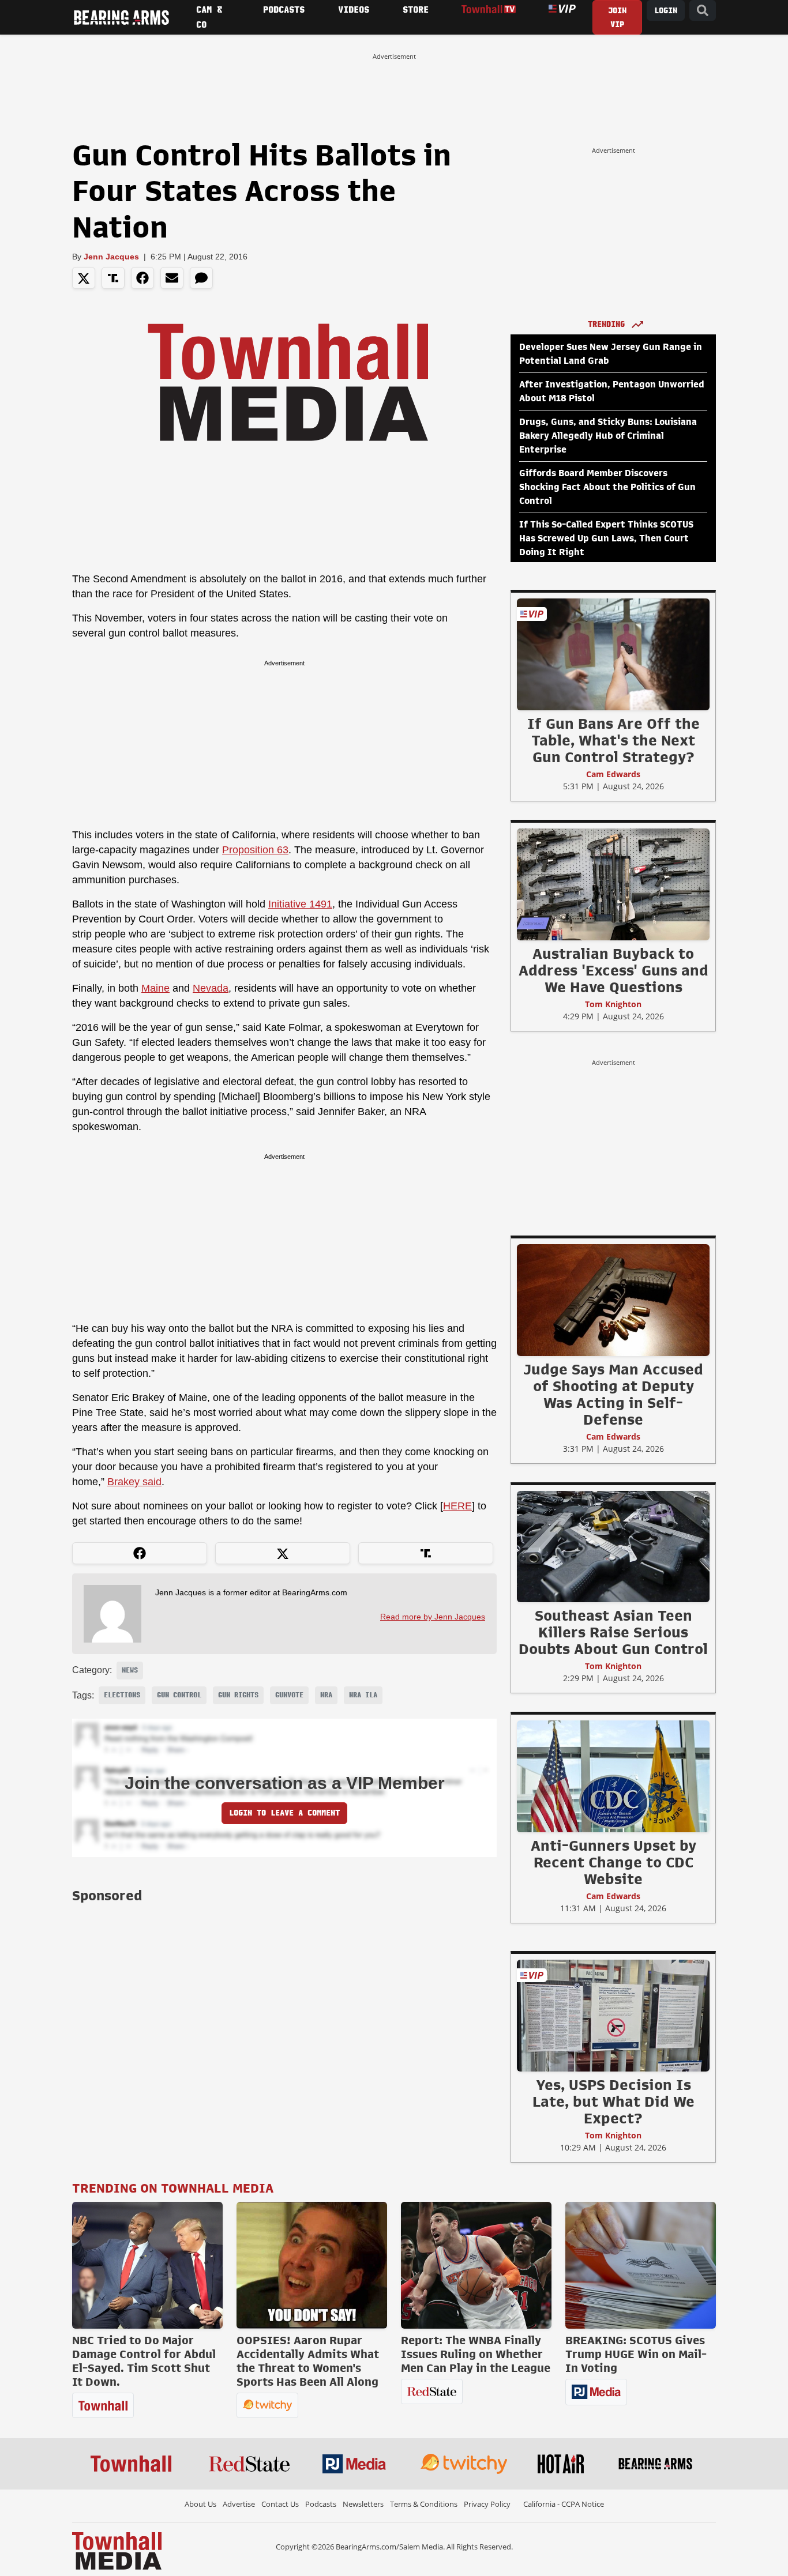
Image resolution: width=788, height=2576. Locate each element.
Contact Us (280, 2504)
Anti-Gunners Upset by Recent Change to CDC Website (613, 1862)
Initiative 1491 (300, 904)
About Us (200, 2504)
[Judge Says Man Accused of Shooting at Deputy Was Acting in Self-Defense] (613, 1300)
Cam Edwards (613, 774)
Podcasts (321, 2504)
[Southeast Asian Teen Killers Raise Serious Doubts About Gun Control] (613, 1546)
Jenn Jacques (111, 257)
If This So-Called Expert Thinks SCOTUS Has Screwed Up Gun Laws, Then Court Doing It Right (606, 538)
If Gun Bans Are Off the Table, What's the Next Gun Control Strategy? (613, 740)
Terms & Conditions (424, 2504)
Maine (155, 988)
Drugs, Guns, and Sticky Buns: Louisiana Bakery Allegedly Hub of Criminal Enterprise (608, 436)
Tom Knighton (613, 1004)
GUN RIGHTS (238, 1695)
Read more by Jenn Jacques (433, 1617)
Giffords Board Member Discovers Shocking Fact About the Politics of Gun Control (607, 487)
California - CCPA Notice (564, 2504)
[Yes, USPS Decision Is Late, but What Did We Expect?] (613, 2015)
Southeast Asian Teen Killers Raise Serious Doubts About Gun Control (613, 1632)
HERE (457, 1506)
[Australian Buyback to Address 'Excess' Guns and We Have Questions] (613, 884)
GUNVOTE (289, 1695)
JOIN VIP (617, 18)
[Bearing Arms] (121, 17)
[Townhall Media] (117, 2550)
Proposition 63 (255, 850)
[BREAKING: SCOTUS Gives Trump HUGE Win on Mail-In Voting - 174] (641, 2265)
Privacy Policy (487, 2504)
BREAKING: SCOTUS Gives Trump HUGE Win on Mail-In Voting (636, 2354)
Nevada (211, 988)
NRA (326, 1695)
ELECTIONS (122, 1695)
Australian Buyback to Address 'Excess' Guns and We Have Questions (613, 970)
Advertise (239, 2504)
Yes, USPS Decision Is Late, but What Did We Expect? (613, 2102)
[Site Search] (703, 11)
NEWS (130, 1670)
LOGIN (666, 11)
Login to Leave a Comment (284, 1813)
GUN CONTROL (179, 1695)
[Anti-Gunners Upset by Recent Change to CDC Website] (613, 1776)
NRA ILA (363, 1695)
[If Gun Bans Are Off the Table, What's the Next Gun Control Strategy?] (613, 654)
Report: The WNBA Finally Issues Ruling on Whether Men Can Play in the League (476, 2354)
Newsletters (363, 2504)
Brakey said (134, 1482)
